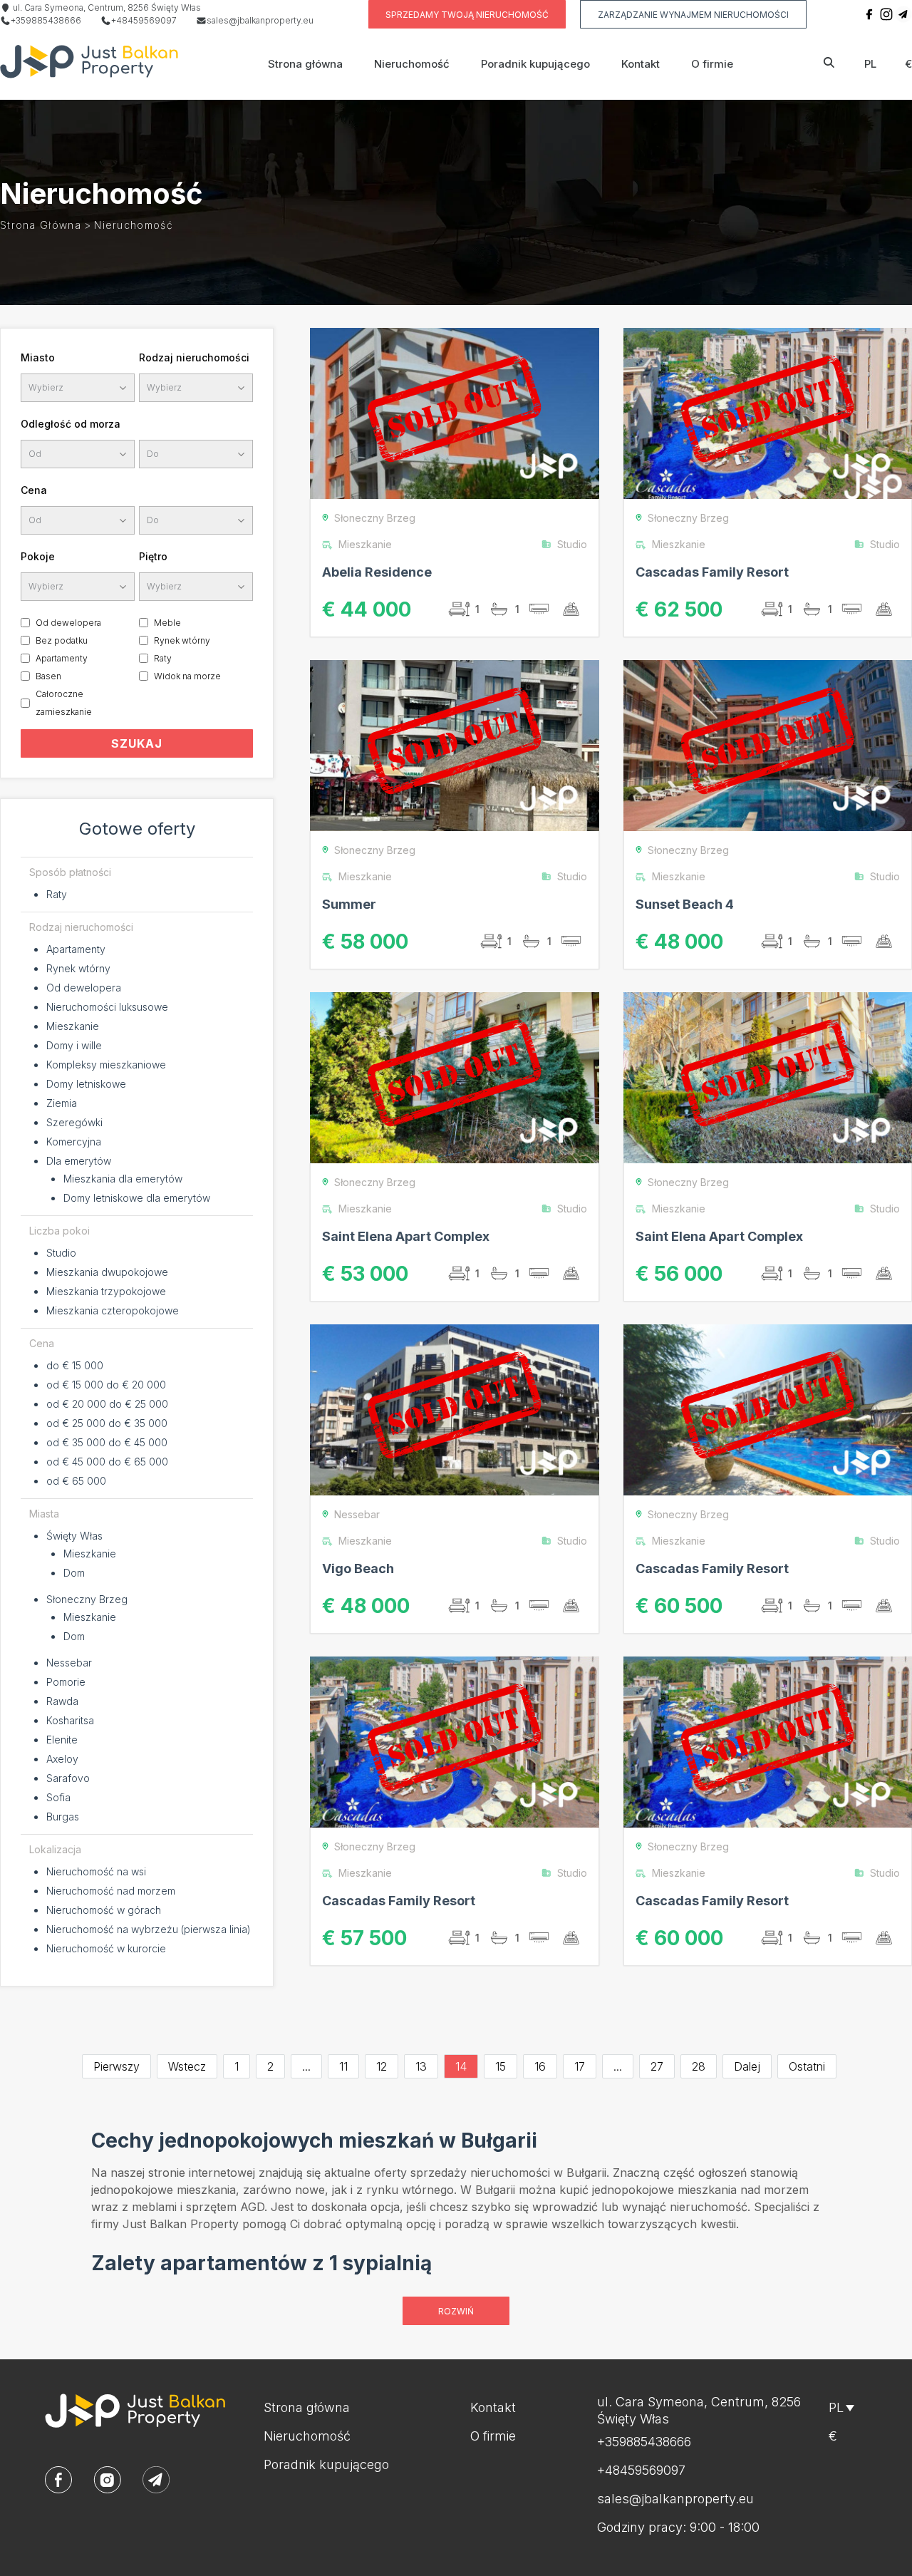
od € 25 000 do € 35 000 (107, 1423)
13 (421, 2066)
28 (699, 2066)
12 (382, 2066)
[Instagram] (886, 14)
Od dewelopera (68, 623)
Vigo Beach (358, 1568)
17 (580, 2066)
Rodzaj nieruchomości (194, 357)
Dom (74, 1573)
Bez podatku (62, 640)
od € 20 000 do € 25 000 (107, 1404)
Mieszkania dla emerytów (123, 1179)
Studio (61, 1253)
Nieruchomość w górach (104, 1910)
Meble (167, 623)
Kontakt (641, 64)
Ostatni (807, 2066)
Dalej (747, 2066)
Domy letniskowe (86, 1084)
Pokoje (38, 556)
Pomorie (66, 1682)
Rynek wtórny (182, 640)
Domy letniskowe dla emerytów (137, 1198)
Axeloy (62, 1759)
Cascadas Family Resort (712, 572)
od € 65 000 (76, 1481)
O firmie (712, 64)
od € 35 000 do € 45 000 (107, 1442)
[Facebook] (869, 14)
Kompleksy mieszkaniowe (106, 1065)
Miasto (38, 357)
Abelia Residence (377, 572)
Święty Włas (74, 1536)
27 (657, 2066)
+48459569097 (144, 20)
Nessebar (69, 1663)
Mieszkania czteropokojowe (113, 1310)
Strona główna (305, 64)
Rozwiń (456, 2311)
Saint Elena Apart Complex (406, 1236)
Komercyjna (74, 1142)
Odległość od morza (71, 424)
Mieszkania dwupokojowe (107, 1272)
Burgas (63, 1817)
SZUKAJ (137, 743)
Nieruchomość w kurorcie (106, 1948)
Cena (34, 490)
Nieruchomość (412, 64)
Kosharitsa (70, 1720)
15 (501, 2066)
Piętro (153, 556)
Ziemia (62, 1103)
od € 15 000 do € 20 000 (106, 1385)
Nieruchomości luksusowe (107, 1007)
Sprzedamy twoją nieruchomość (467, 15)
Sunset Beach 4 (685, 904)
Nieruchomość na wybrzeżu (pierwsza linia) (149, 1929)
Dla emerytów (79, 1161)
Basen (48, 676)
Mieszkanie (73, 1026)
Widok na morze (187, 676)
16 (540, 2066)
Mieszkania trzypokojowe (106, 1291)
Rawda (62, 1701)
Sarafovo (68, 1778)
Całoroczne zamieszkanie (64, 703)
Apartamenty (62, 658)
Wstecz (187, 2066)
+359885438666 (46, 20)
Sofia (58, 1797)
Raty (163, 658)
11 (343, 2066)
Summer (349, 904)
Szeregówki (74, 1122)
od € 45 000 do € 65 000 (107, 1462)
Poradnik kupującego (535, 64)
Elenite (62, 1740)
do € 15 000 (75, 1365)
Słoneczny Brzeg (87, 1599)
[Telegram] (903, 14)
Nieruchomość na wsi (96, 1871)
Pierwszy (116, 2066)
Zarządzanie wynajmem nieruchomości (693, 15)
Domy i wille (74, 1045)
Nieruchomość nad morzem (111, 1891)
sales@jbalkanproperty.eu (260, 20)
